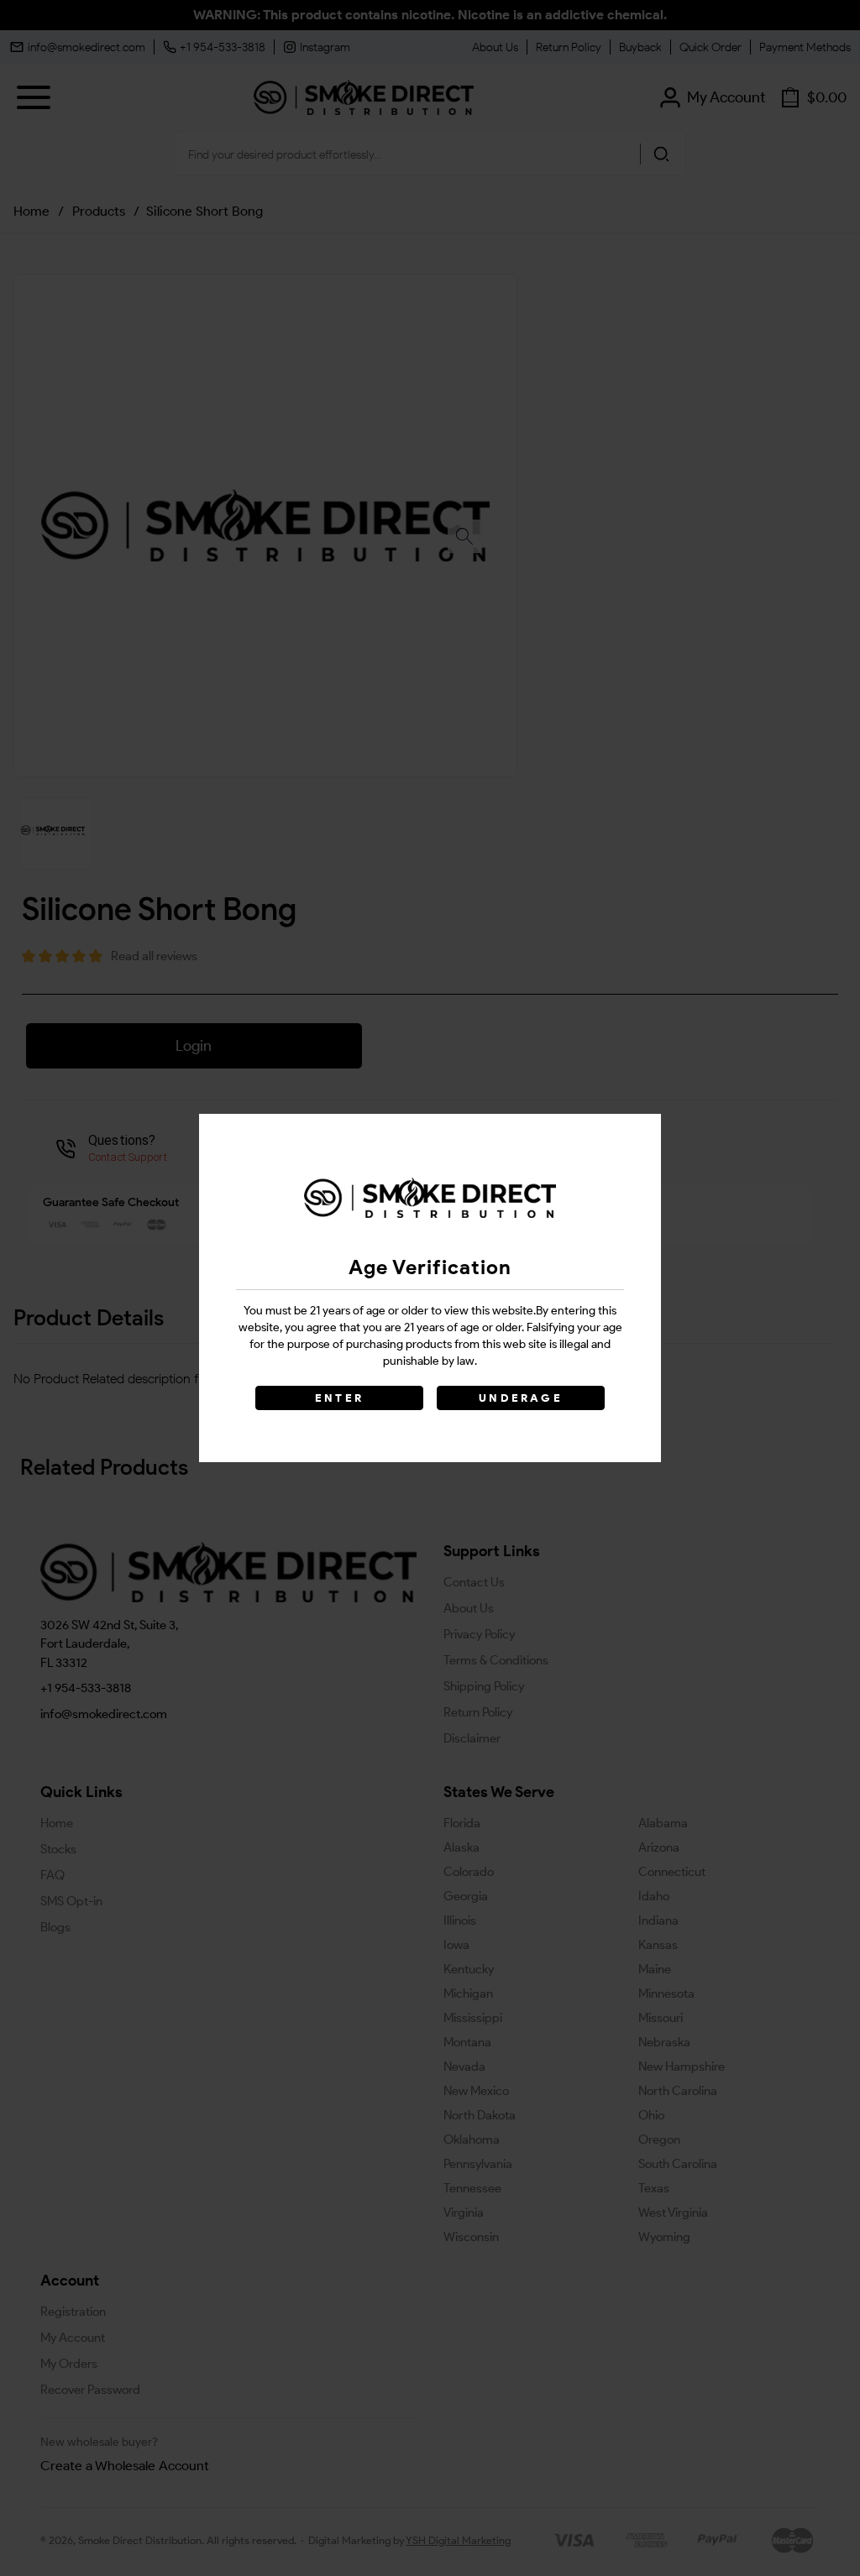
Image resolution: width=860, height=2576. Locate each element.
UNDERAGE (521, 1398)
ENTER (339, 1398)
